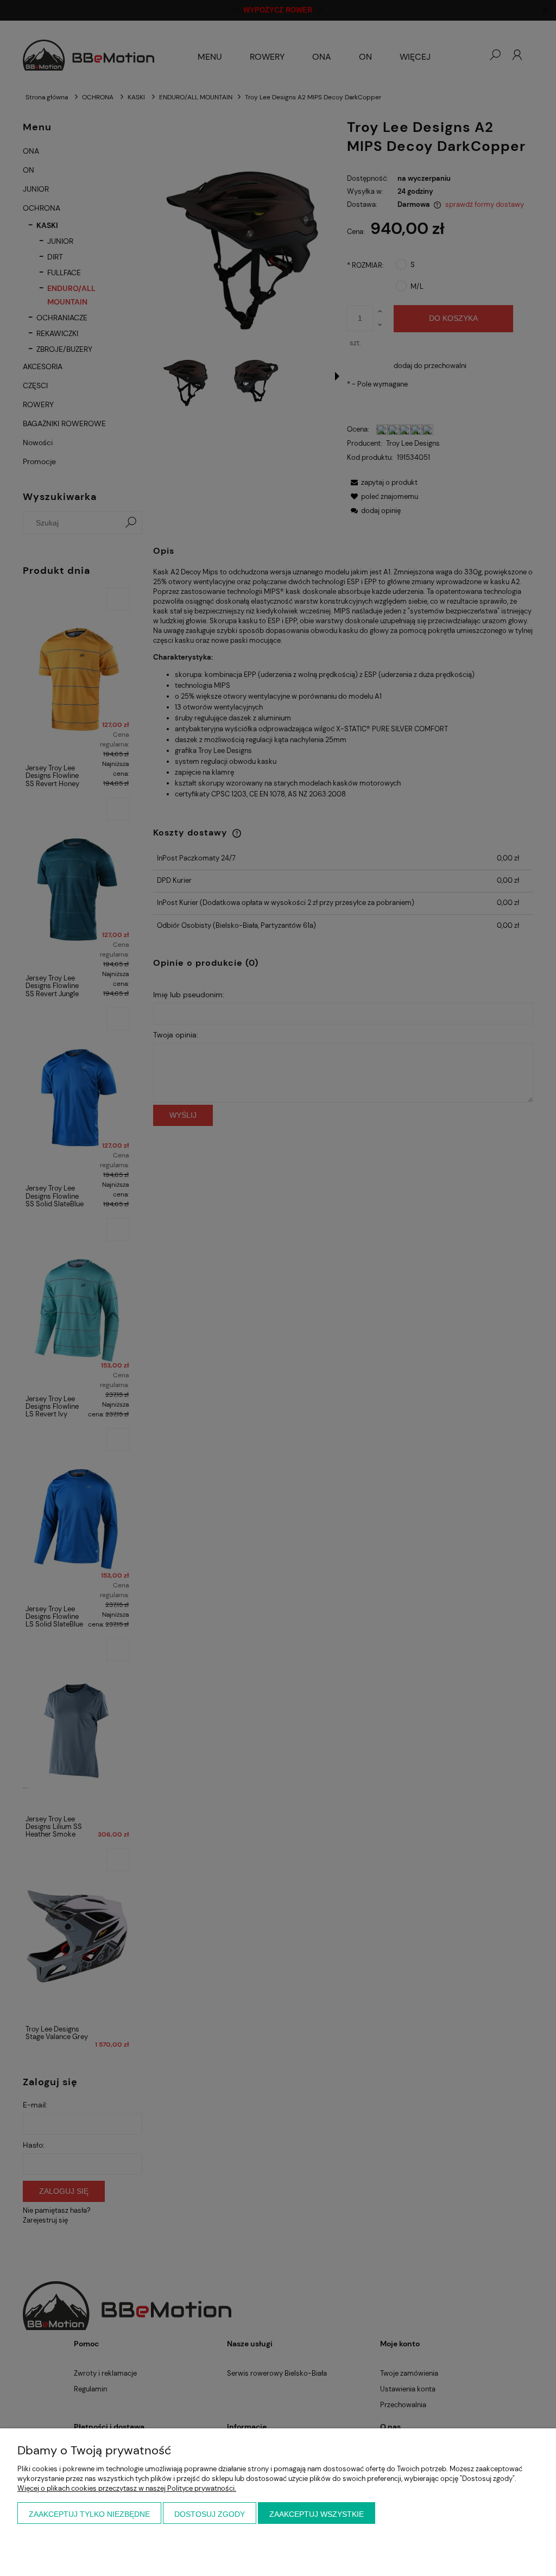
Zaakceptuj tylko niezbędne (89, 2514)
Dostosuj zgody (210, 2514)
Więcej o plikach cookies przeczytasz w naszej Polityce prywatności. (127, 2488)
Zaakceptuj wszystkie (317, 2514)
